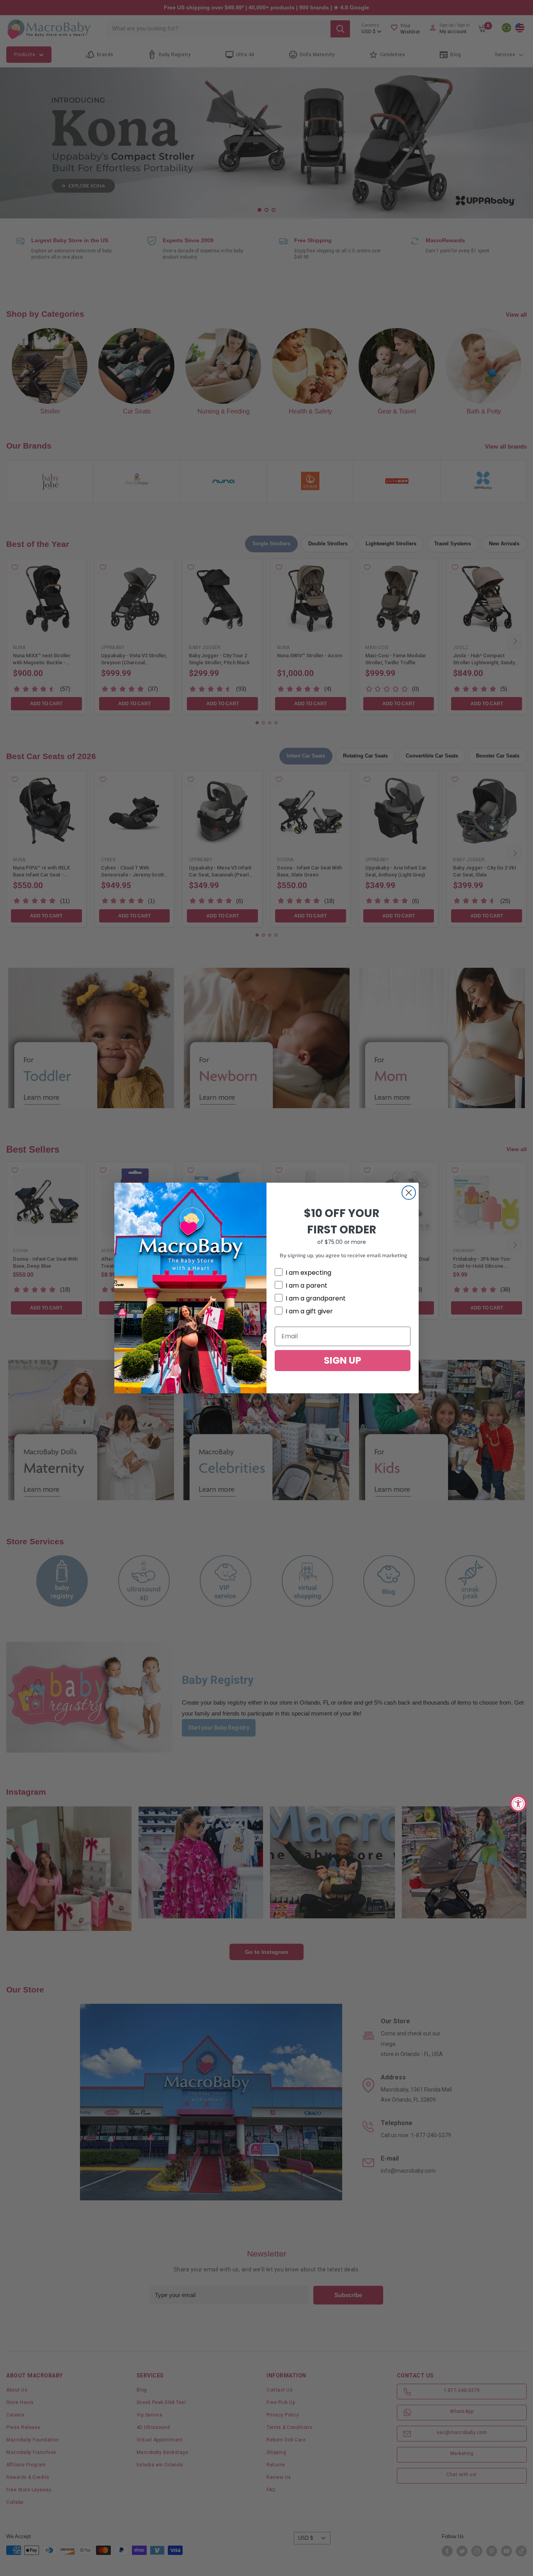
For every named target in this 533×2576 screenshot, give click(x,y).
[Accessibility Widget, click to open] (518, 1803)
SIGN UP (343, 1360)
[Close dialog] (409, 1193)
